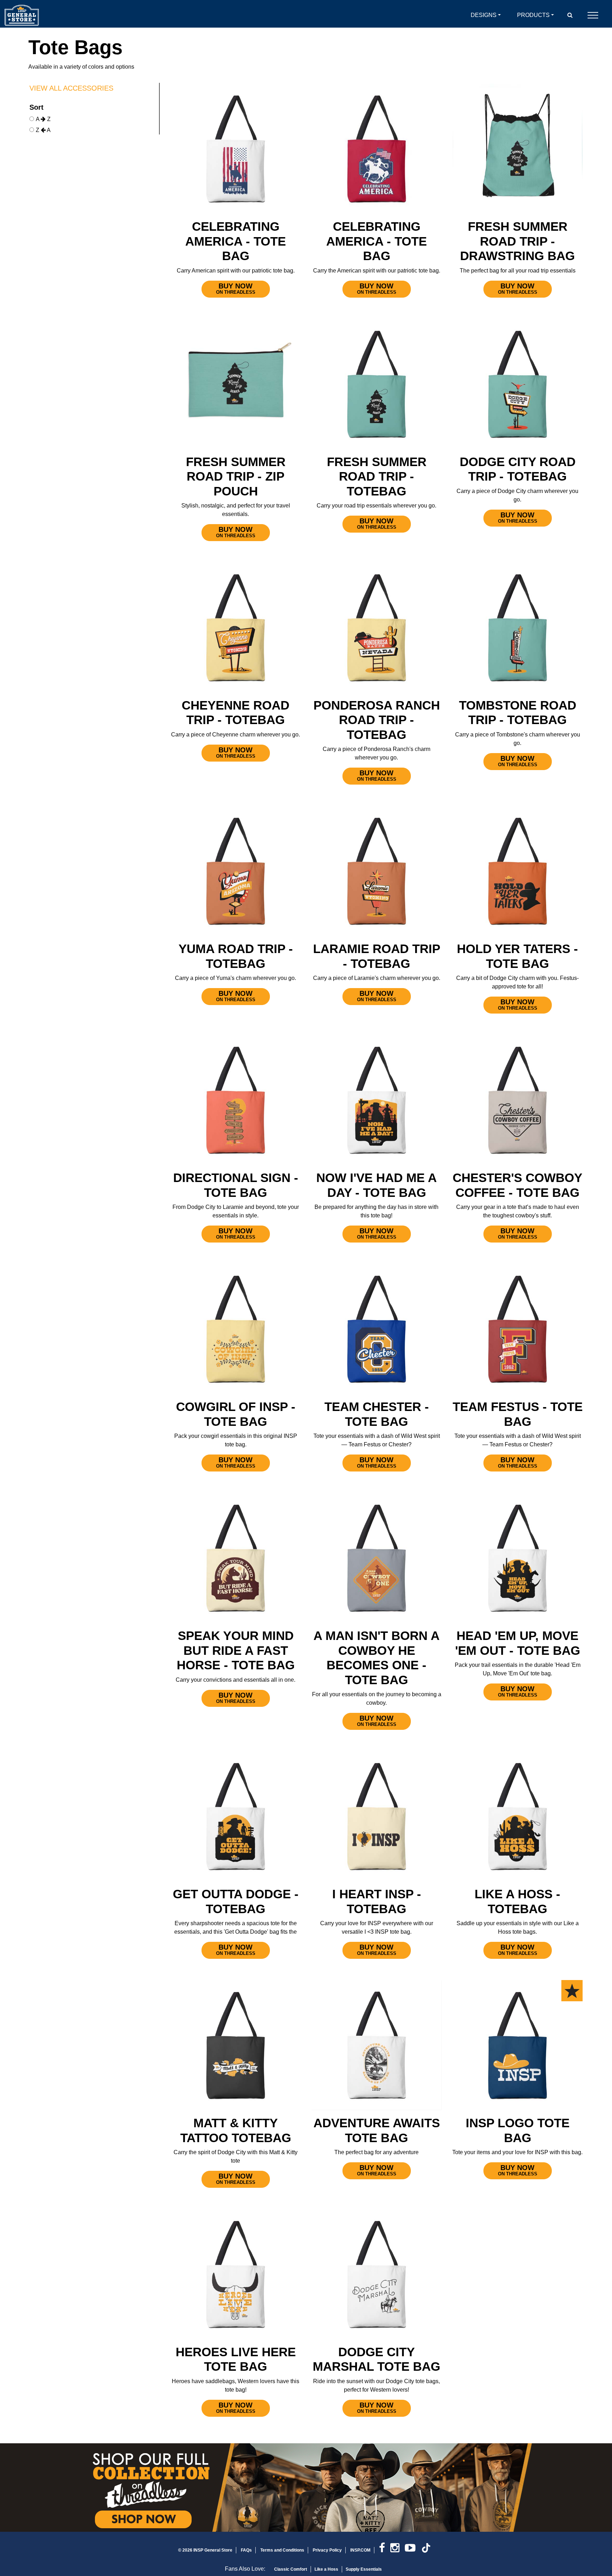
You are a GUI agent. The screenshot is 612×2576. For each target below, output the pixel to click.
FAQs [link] (246, 2550)
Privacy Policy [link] (327, 2550)
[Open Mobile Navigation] (593, 15)
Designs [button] (484, 15)
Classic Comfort (291, 2569)
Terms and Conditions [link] (282, 2550)
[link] (385, 2550)
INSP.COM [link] (360, 2550)
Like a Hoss (326, 2569)
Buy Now (236, 288)
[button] (570, 15)
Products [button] (533, 15)
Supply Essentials (364, 2569)
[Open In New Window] (306, 2488)
